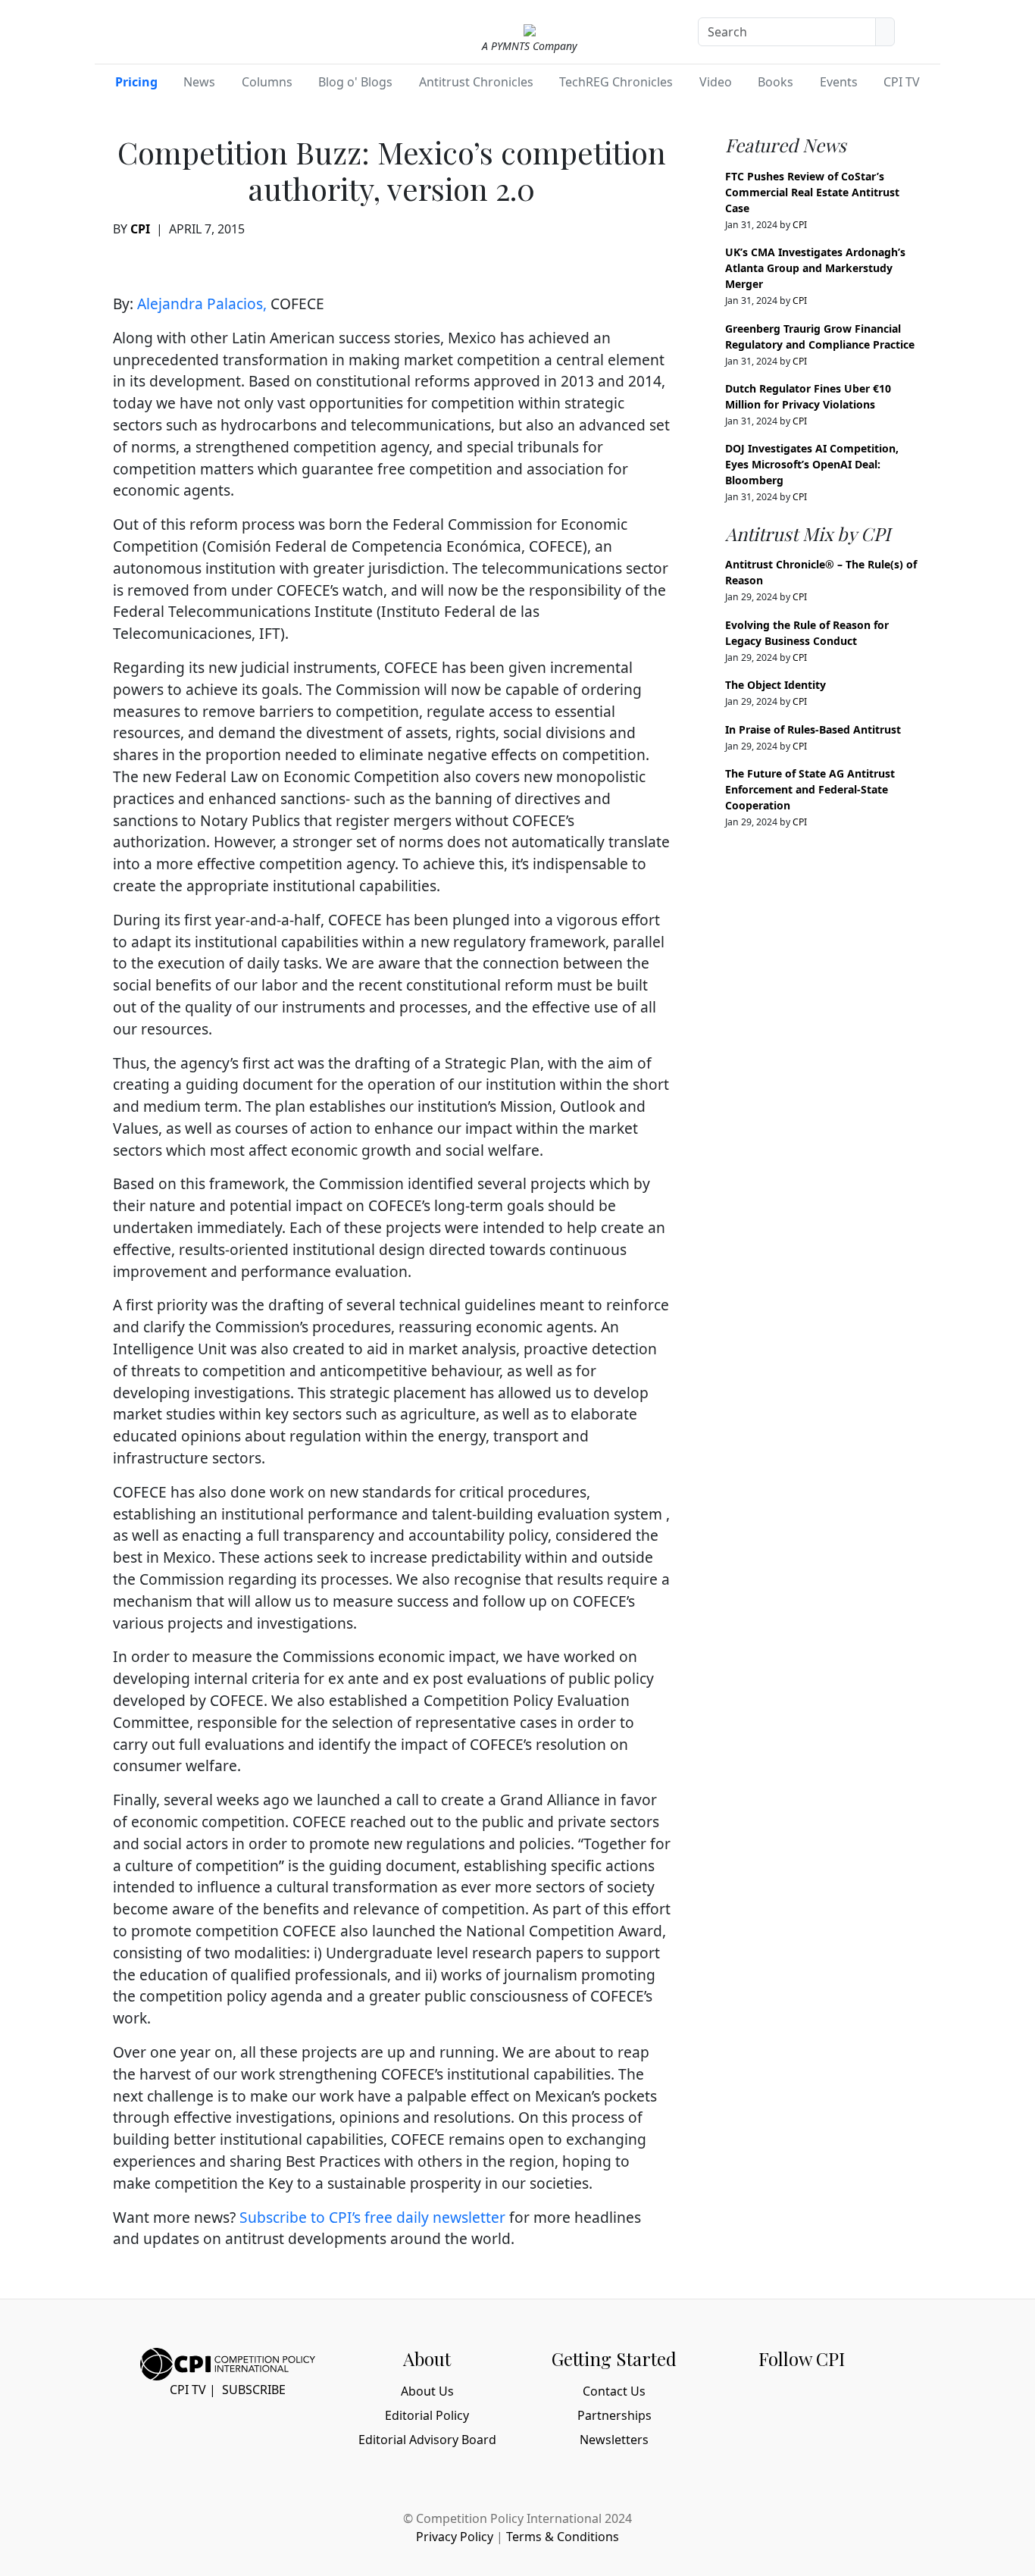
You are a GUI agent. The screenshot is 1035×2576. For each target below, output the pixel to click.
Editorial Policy (427, 2415)
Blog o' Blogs (355, 82)
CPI (140, 229)
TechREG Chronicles (616, 82)
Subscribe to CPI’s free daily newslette (369, 2217)
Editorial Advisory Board (427, 2440)
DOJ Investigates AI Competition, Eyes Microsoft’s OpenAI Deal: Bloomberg (812, 464)
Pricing (136, 82)
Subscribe (254, 2390)
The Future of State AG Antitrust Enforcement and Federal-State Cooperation (810, 789)
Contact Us (614, 2391)
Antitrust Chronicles (476, 82)
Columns (267, 82)
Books (775, 82)
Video (716, 82)
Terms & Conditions (563, 2537)
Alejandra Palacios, (202, 304)
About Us (427, 2391)
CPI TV (902, 82)
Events (839, 82)
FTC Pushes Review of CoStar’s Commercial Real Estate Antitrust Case (812, 192)
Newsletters (614, 2440)
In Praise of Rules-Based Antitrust (813, 729)
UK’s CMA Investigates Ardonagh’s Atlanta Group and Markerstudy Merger (815, 268)
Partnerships (614, 2415)
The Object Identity (775, 685)
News (199, 82)
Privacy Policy (455, 2537)
